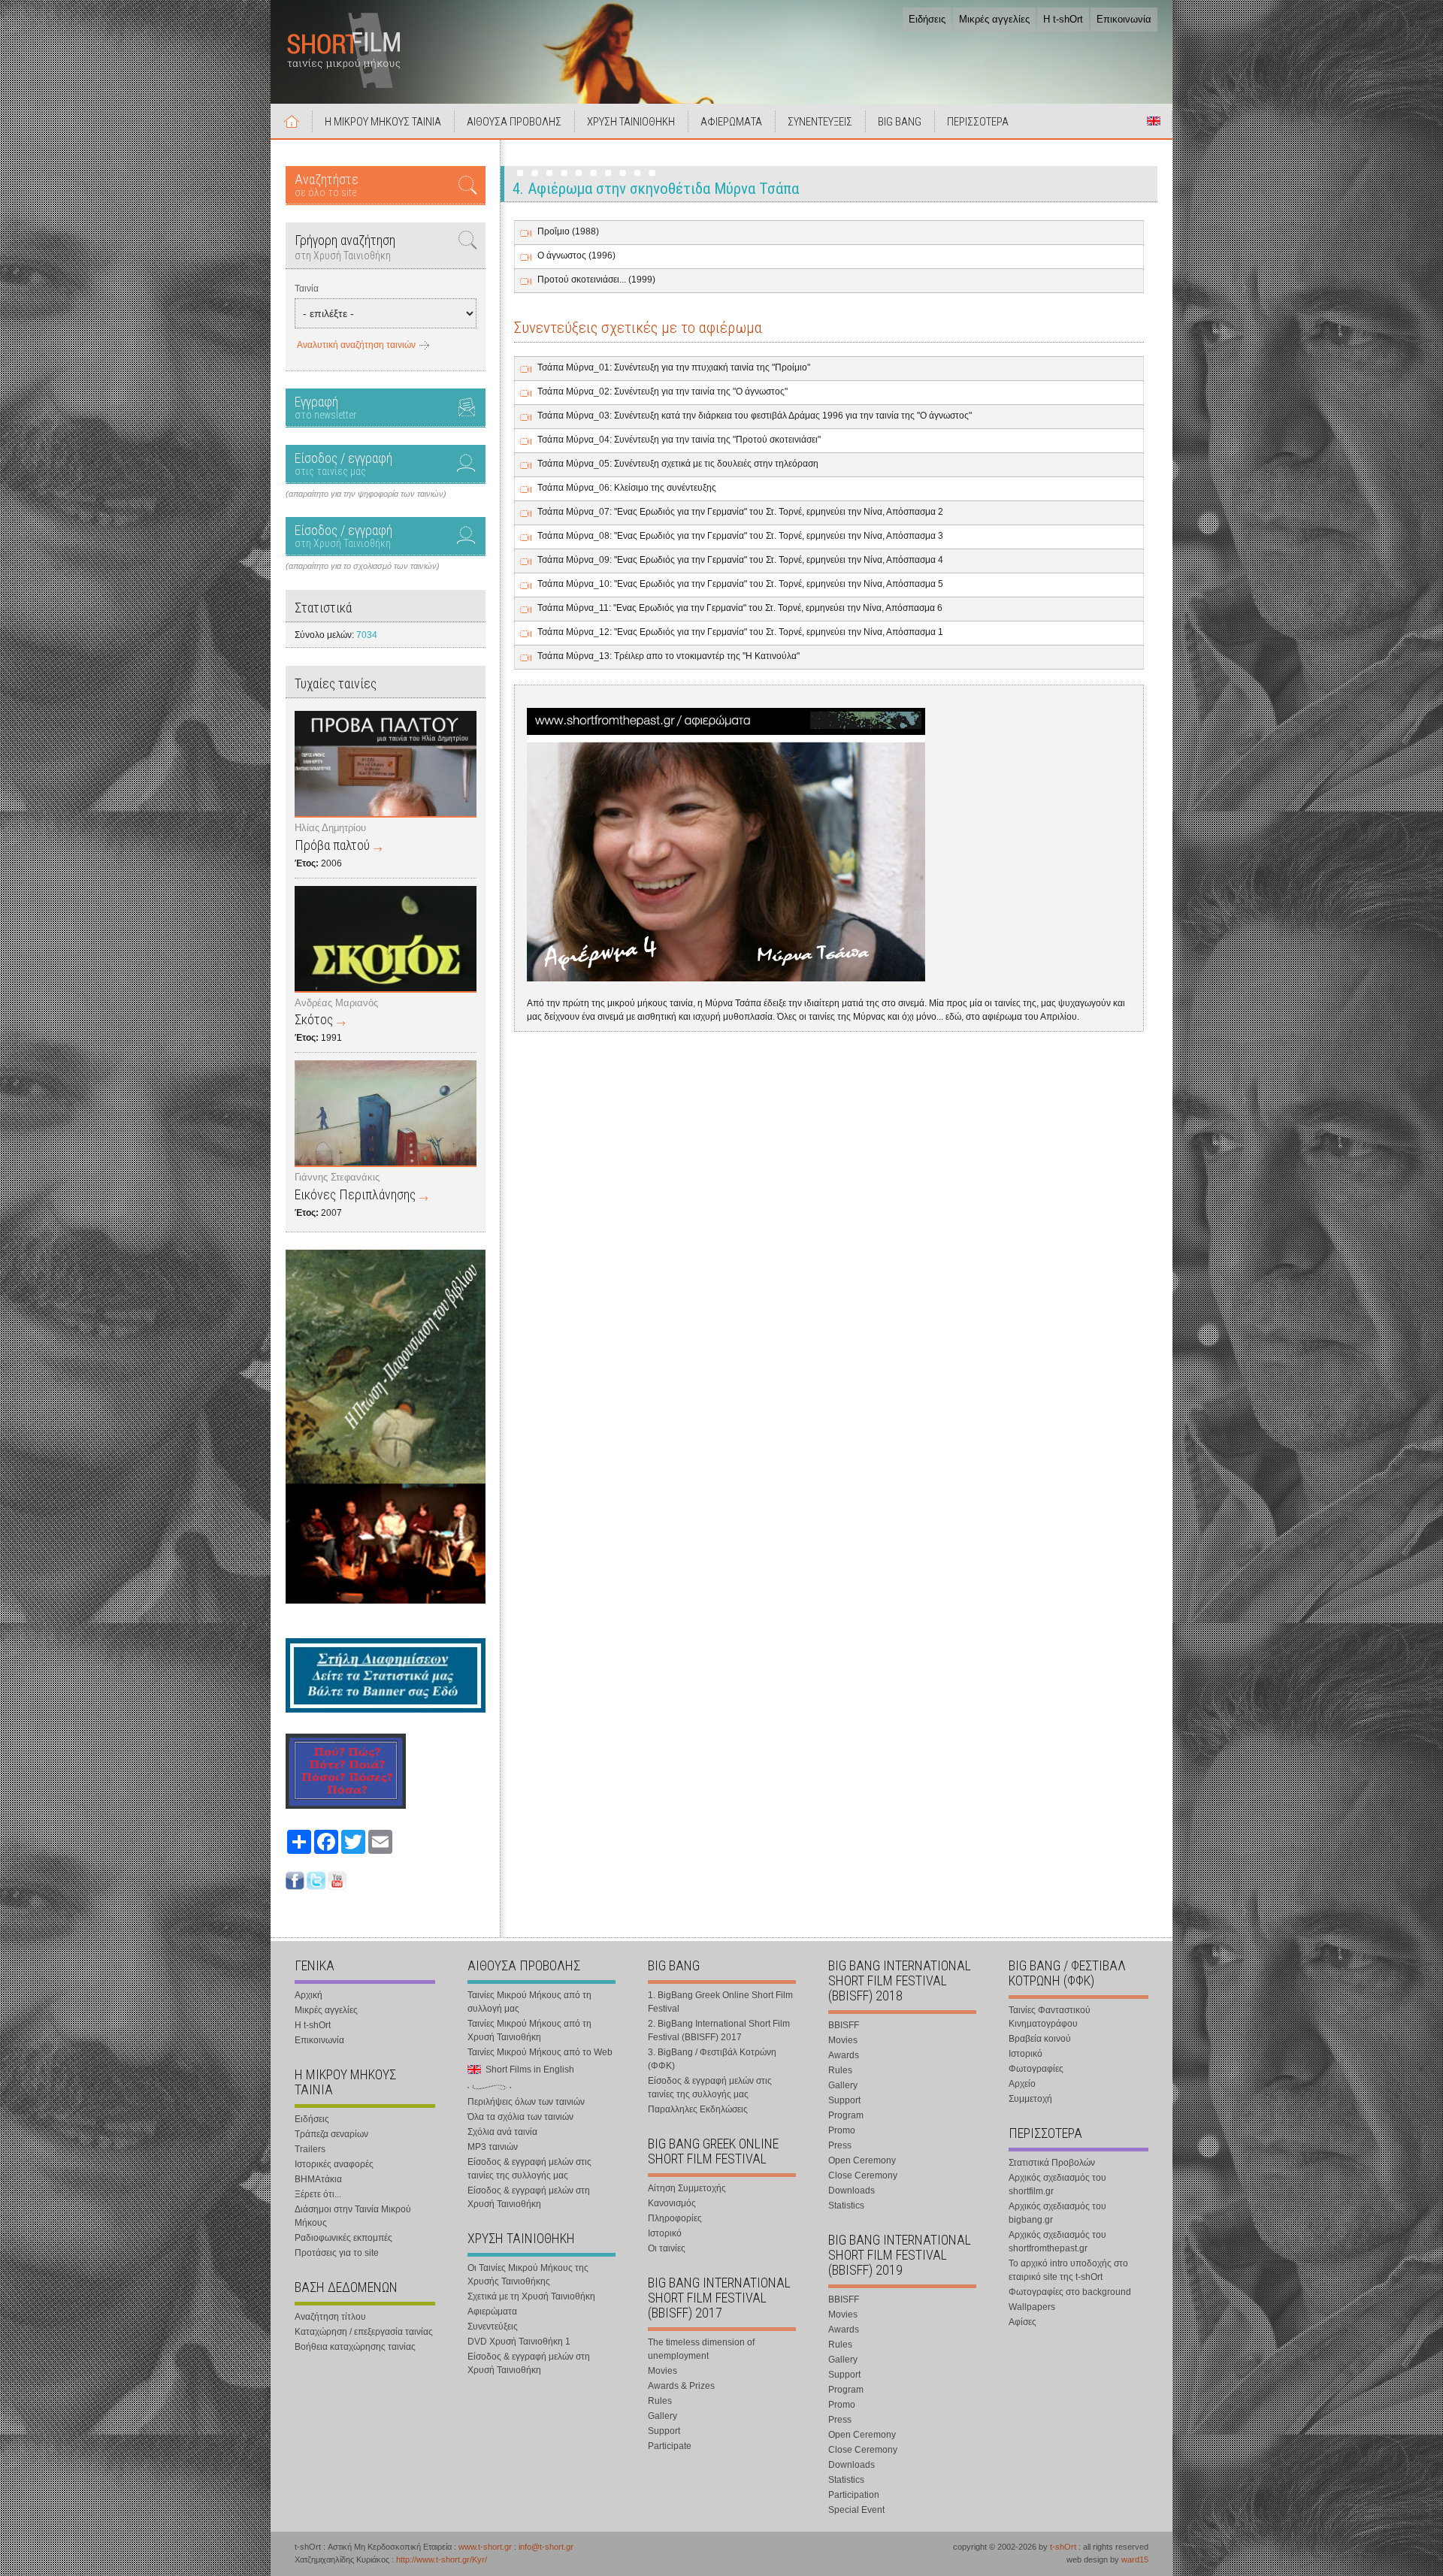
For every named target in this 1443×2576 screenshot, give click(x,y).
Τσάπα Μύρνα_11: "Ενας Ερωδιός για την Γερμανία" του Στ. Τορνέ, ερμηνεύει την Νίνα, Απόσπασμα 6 (740, 608)
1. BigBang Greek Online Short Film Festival (720, 2002)
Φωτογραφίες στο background (1070, 2292)
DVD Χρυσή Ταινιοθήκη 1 (519, 2342)
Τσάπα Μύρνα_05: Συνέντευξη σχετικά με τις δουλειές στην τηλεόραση (678, 464)
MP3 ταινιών (493, 2147)
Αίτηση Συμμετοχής (687, 2188)
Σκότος (314, 1019)
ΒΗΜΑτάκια (318, 2179)
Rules (660, 2401)
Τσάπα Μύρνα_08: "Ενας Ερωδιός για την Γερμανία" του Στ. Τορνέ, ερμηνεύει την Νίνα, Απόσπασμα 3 (740, 536)
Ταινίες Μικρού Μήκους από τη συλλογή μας (529, 2002)
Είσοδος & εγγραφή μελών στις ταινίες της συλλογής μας (529, 2169)
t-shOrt (1063, 2547)
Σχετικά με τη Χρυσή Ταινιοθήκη (531, 2296)
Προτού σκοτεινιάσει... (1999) (596, 280)
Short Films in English (1154, 121)
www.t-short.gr (485, 2547)
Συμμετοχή (1030, 2099)
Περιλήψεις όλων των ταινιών (526, 2102)
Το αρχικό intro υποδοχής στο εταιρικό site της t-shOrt (1068, 2270)
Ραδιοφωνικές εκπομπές (343, 2238)
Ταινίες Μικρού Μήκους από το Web (540, 2052)
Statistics (846, 2206)
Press (840, 2145)
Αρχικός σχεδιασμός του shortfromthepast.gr (1057, 2242)
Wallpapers (1032, 2307)
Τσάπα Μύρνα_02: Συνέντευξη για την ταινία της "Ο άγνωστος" (663, 392)
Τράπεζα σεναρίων (331, 2134)
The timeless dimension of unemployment (701, 2349)
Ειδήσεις (927, 19)
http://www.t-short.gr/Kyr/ (442, 2559)
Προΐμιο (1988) (568, 231)
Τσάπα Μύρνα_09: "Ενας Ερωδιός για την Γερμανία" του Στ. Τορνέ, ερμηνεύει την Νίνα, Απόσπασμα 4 (740, 560)
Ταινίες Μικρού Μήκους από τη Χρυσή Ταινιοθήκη (529, 2030)
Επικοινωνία (1124, 19)
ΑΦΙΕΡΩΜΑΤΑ (731, 122)
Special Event (856, 2510)
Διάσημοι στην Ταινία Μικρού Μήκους (353, 2216)
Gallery (663, 2416)
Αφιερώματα (492, 2311)
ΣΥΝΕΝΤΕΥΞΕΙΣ (820, 122)
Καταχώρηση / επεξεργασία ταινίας (364, 2332)
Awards (844, 2055)
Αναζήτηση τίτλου (330, 2317)
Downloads (852, 2191)
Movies (663, 2371)
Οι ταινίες (667, 2248)
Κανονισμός (672, 2203)
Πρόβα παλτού (332, 845)
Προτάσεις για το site (337, 2253)
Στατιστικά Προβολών (1052, 2163)
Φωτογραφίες (1036, 2069)
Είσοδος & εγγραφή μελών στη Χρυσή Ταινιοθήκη (529, 2197)
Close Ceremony (863, 2175)
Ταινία (307, 289)
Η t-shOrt (1063, 19)
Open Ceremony (862, 2160)
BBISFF (844, 2025)
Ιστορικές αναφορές (334, 2164)
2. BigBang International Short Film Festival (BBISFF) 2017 (719, 2030)
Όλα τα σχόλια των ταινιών (520, 2117)
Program (846, 2115)
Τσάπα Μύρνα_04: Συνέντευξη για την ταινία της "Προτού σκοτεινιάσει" (679, 440)
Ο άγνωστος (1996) (576, 255)
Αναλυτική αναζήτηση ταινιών (356, 345)
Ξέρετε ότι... (318, 2194)
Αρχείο (1022, 2084)
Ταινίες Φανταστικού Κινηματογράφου (1050, 2017)
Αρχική (292, 121)
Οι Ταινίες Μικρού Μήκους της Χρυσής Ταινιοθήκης (528, 2275)
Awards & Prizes (681, 2386)
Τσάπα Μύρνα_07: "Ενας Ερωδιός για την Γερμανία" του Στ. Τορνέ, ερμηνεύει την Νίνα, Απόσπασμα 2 (740, 512)
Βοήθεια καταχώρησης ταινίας (355, 2347)
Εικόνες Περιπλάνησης (355, 1194)
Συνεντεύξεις (493, 2327)
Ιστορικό (665, 2233)
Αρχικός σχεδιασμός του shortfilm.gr (1057, 2184)
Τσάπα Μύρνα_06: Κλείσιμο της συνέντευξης (627, 488)
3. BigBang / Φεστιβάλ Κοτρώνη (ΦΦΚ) (712, 2059)
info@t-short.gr (546, 2547)
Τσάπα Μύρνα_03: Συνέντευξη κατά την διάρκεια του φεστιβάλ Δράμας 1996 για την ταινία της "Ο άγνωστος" (755, 416)
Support (664, 2431)
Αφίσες (1023, 2322)
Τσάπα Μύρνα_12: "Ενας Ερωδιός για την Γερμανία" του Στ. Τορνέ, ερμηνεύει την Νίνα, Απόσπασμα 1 (740, 632)
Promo (842, 2130)
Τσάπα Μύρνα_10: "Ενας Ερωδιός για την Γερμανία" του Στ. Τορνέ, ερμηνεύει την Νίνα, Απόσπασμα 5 (740, 584)
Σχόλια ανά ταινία (502, 2132)
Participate (670, 2446)
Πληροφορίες (675, 2218)
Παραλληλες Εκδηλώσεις (698, 2109)
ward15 (1135, 2559)
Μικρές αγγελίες (994, 19)
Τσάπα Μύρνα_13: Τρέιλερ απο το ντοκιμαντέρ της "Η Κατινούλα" (669, 656)
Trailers (310, 2149)
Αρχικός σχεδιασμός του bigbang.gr (1057, 2213)
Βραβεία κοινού (1040, 2039)
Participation (854, 2495)
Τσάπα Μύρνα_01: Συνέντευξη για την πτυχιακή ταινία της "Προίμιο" (674, 367)
